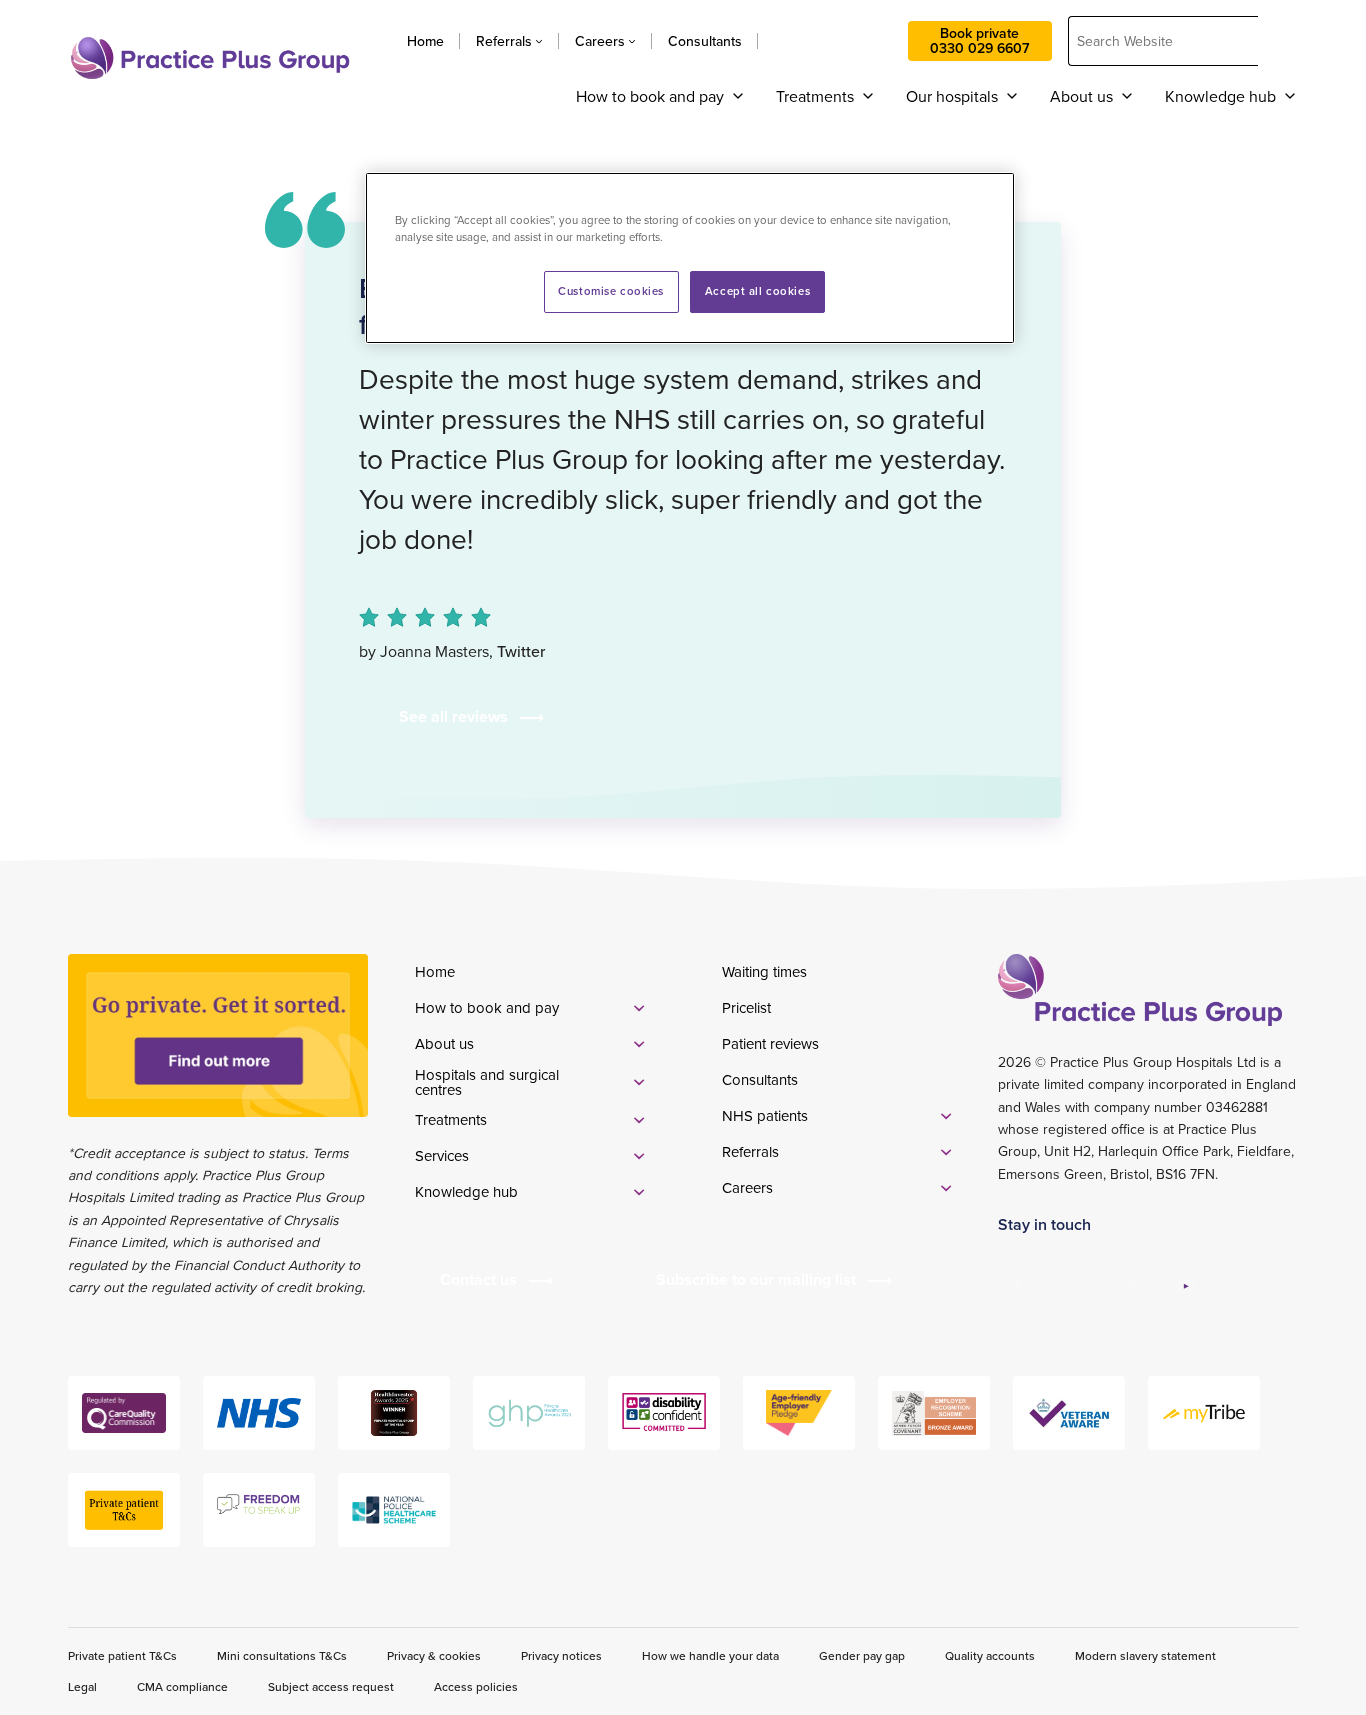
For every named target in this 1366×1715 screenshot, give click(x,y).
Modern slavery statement (1145, 1655)
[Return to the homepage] (210, 58)
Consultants (705, 41)
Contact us (833, 41)
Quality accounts (990, 1655)
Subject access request (331, 1686)
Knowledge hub (1220, 96)
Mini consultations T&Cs (282, 1655)
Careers (600, 41)
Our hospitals (952, 96)
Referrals (504, 41)
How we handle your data (710, 1655)
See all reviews (453, 716)
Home (425, 41)
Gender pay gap (862, 1655)
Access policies (476, 1686)
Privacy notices (561, 1655)
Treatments (815, 96)
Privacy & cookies (434, 1655)
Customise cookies (611, 291)
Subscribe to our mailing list (756, 1279)
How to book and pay (650, 96)
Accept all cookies (757, 291)
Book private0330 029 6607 (979, 40)
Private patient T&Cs (122, 1655)
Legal (82, 1686)
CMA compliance (182, 1686)
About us (1081, 96)
